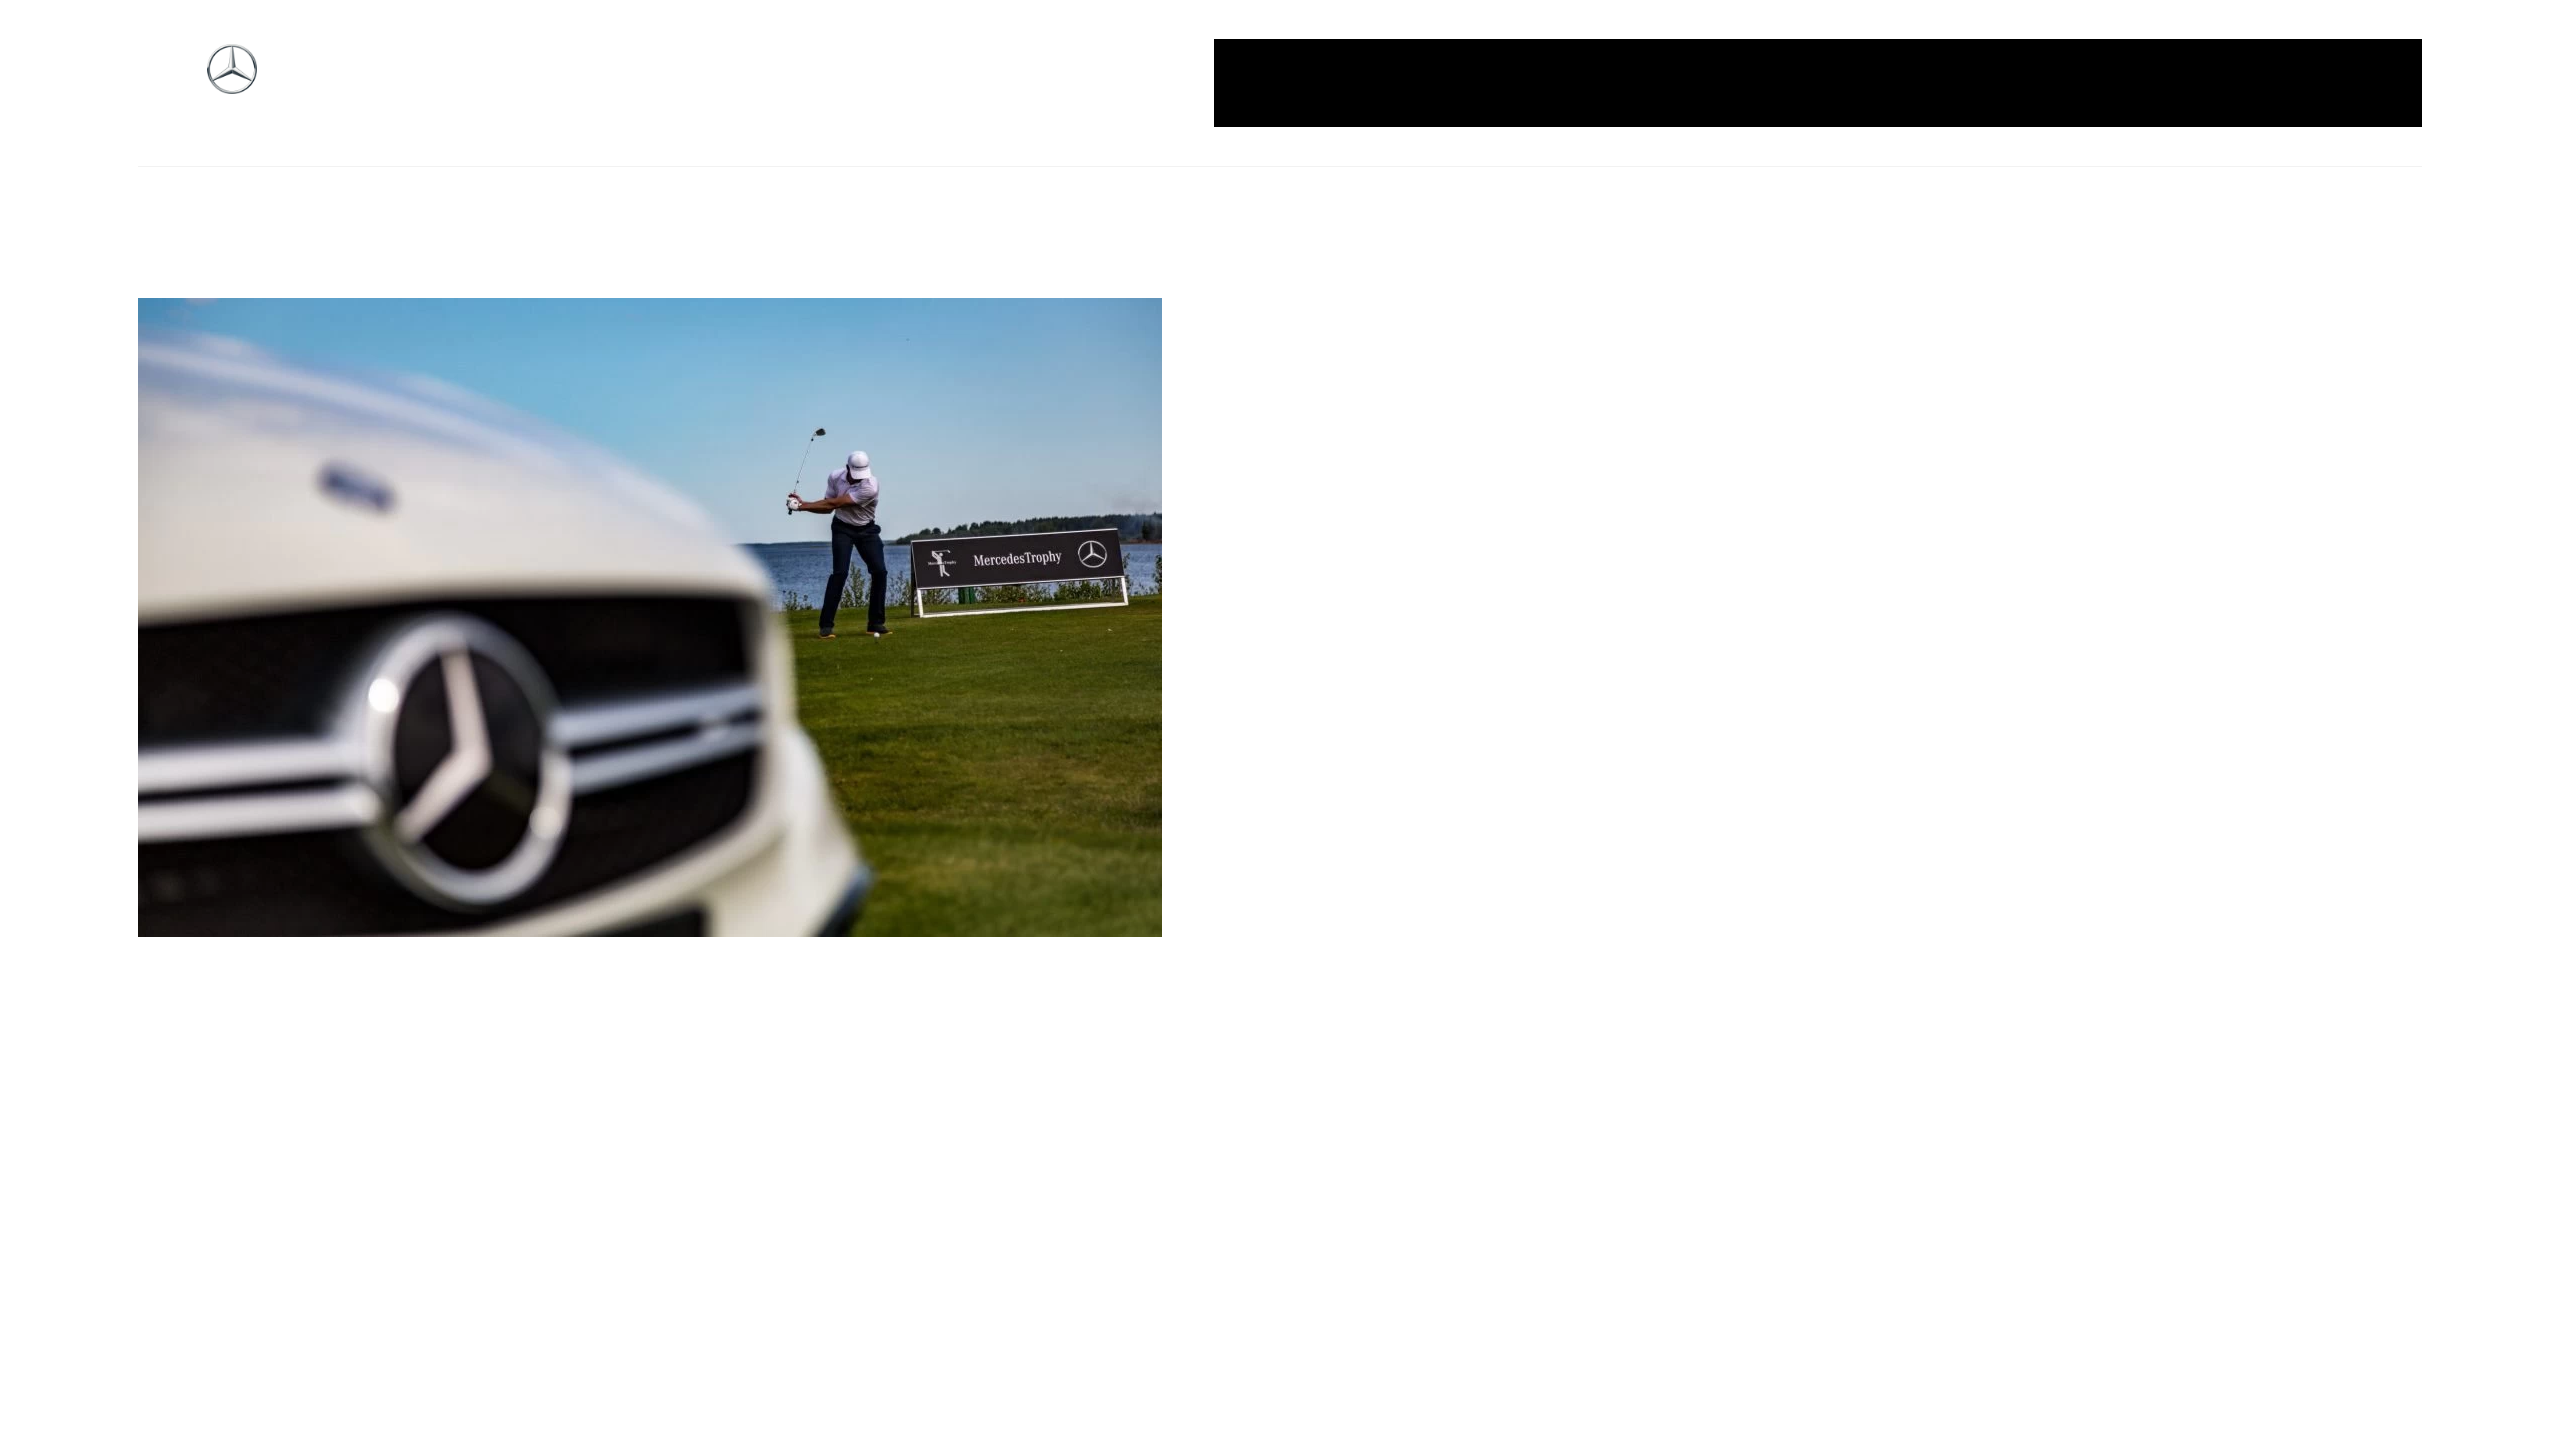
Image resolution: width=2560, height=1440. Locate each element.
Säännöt (2129, 82)
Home (1348, 82)
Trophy (2211, 82)
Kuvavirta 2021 (1905, 82)
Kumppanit (1785, 82)
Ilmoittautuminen (1460, 82)
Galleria (1273, 82)
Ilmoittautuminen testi (1635, 82)
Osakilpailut (2030, 82)
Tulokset (2293, 82)
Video (2370, 82)
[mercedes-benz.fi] (232, 83)
